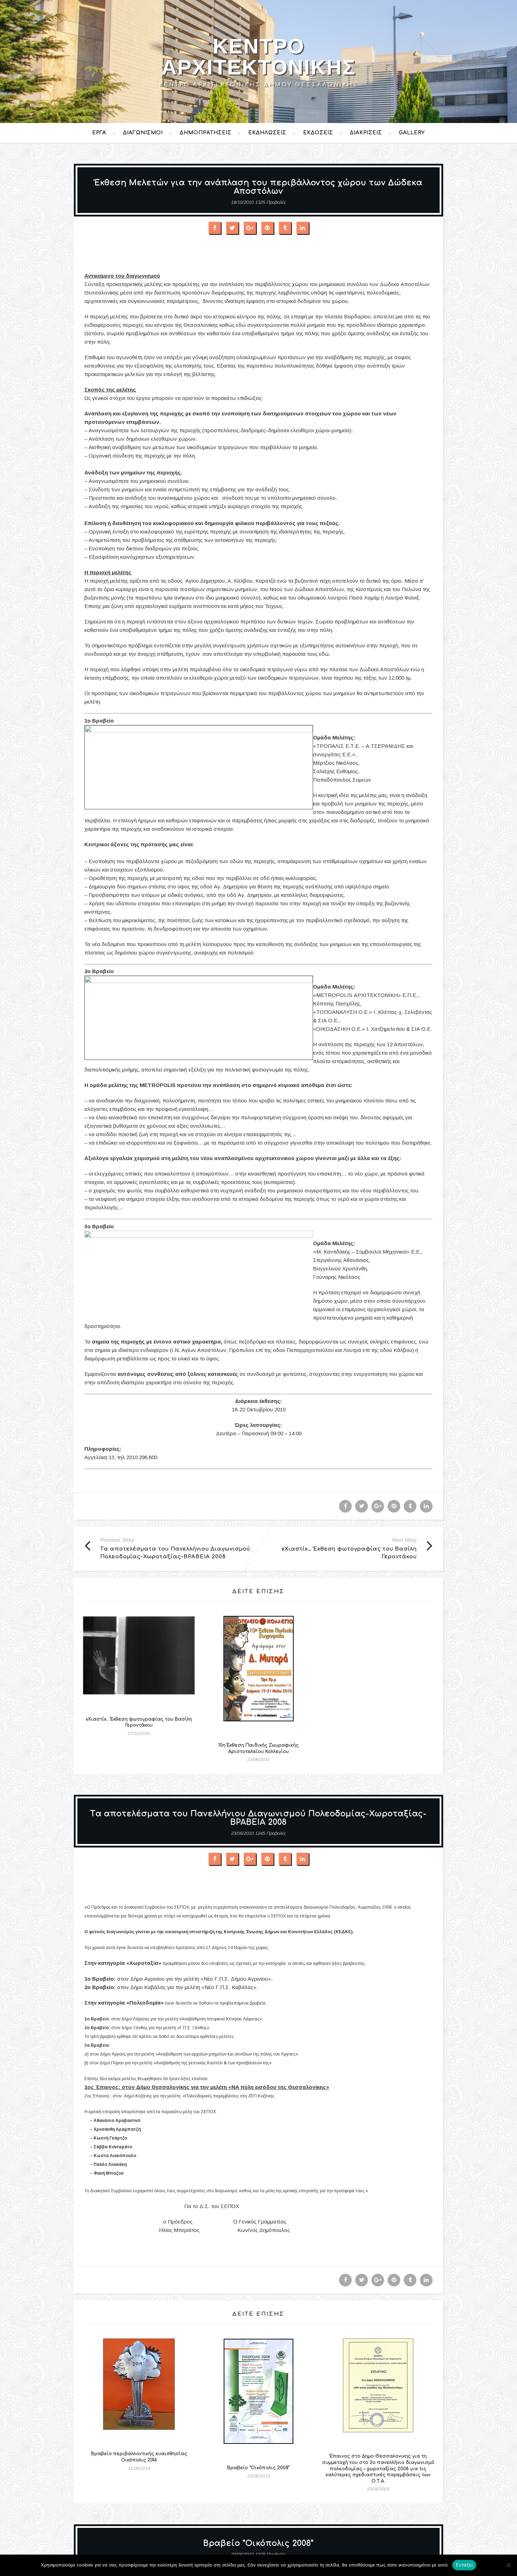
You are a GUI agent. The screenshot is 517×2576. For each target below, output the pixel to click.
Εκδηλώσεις (267, 133)
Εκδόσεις (318, 133)
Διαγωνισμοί (143, 133)
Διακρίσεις (366, 133)
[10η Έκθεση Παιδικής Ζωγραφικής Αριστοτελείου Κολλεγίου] (258, 1674)
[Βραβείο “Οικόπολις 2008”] (258, 2396)
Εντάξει (464, 2565)
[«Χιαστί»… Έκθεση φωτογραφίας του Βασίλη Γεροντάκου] (139, 1661)
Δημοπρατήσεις (206, 133)
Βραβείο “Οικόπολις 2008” (258, 2468)
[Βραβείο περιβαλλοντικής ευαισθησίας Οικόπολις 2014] (139, 2389)
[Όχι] (508, 2565)
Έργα (99, 133)
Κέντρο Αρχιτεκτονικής (259, 57)
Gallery (412, 133)
